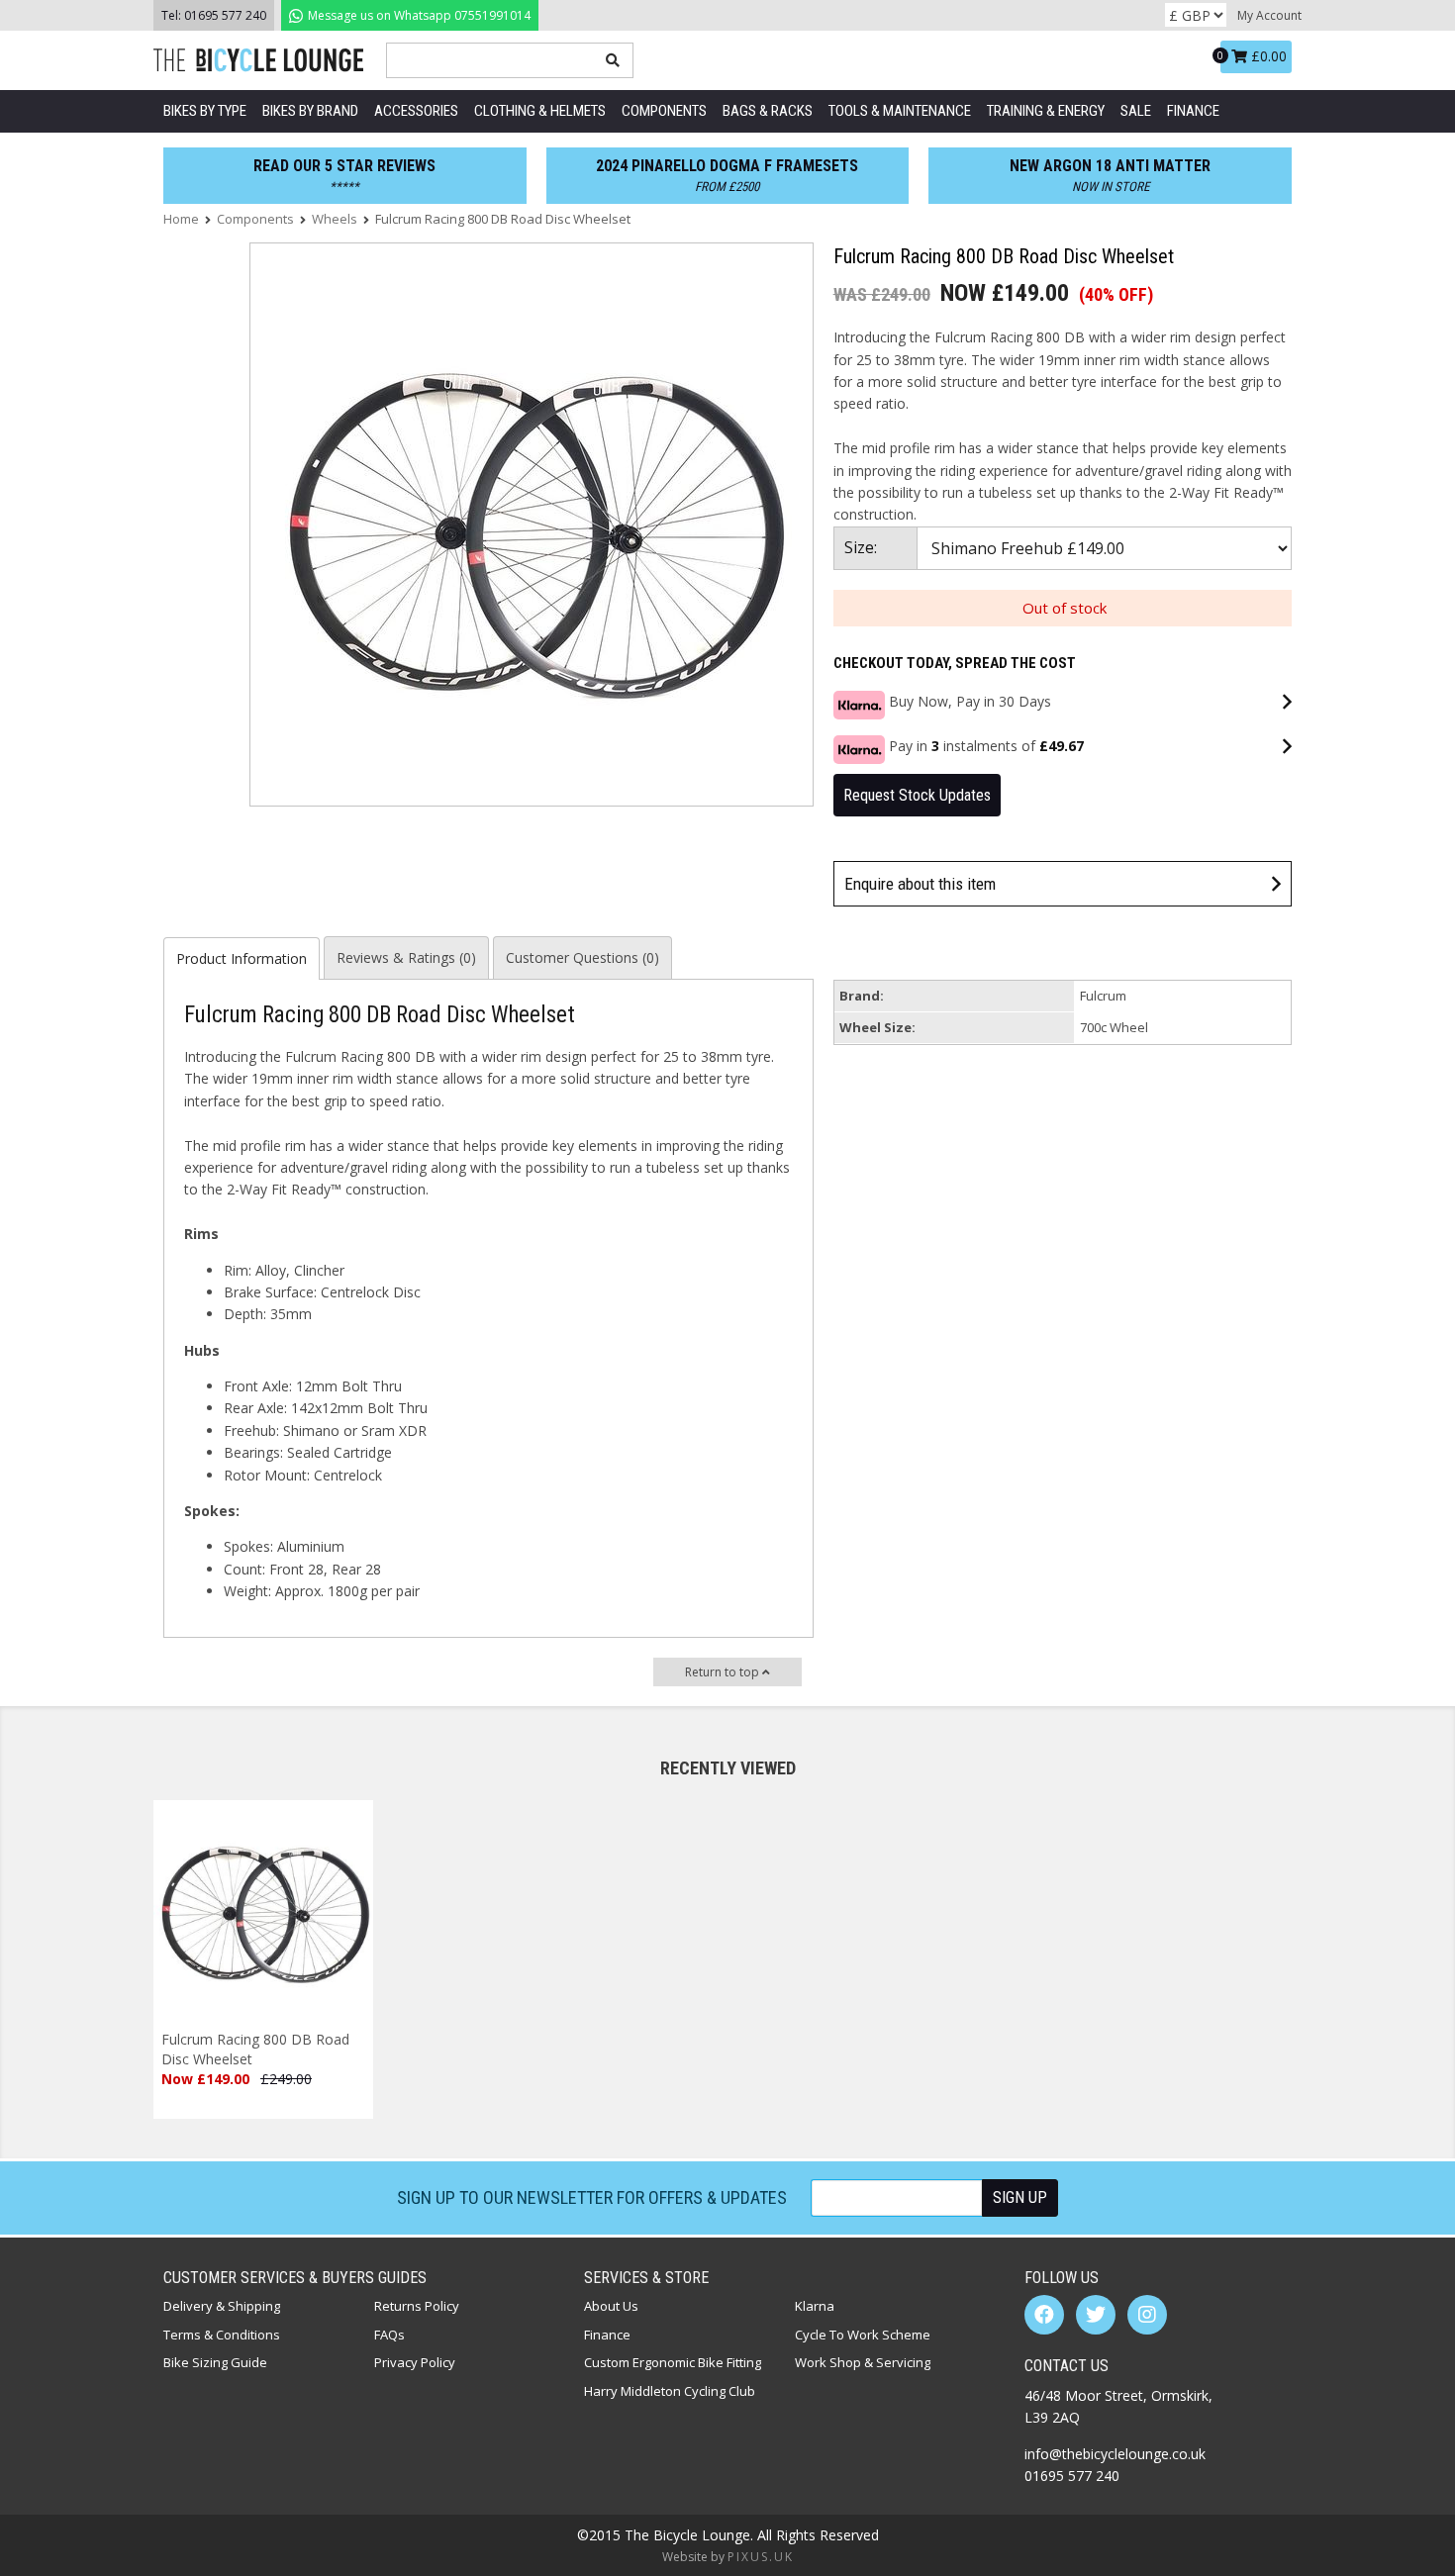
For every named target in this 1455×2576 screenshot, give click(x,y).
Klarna (815, 2306)
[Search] (613, 60)
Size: (861, 547)
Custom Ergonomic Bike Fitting (673, 2362)
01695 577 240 (225, 15)
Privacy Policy (415, 2362)
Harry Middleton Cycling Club (670, 2391)
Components (664, 111)
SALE (1136, 111)
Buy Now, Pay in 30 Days (970, 701)
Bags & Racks (768, 111)
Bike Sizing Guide (215, 2362)
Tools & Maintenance (900, 111)
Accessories (416, 111)
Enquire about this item (920, 884)
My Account (1269, 15)
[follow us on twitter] (1096, 2315)
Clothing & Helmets (540, 111)
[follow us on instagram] (1147, 2315)
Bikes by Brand (310, 111)
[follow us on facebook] (1044, 2315)
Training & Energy (1046, 111)
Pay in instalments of (986, 746)
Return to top (724, 1672)
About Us (611, 2306)
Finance (1193, 111)
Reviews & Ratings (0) (406, 957)
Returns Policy (417, 2306)
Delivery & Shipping (222, 2306)
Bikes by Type (205, 111)
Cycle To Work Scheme (863, 2335)
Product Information (242, 958)
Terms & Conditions (222, 2335)
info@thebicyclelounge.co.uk (1115, 2454)
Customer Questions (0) (582, 957)
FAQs (389, 2335)
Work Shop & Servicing (863, 2362)
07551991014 (418, 15)
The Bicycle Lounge (262, 60)
